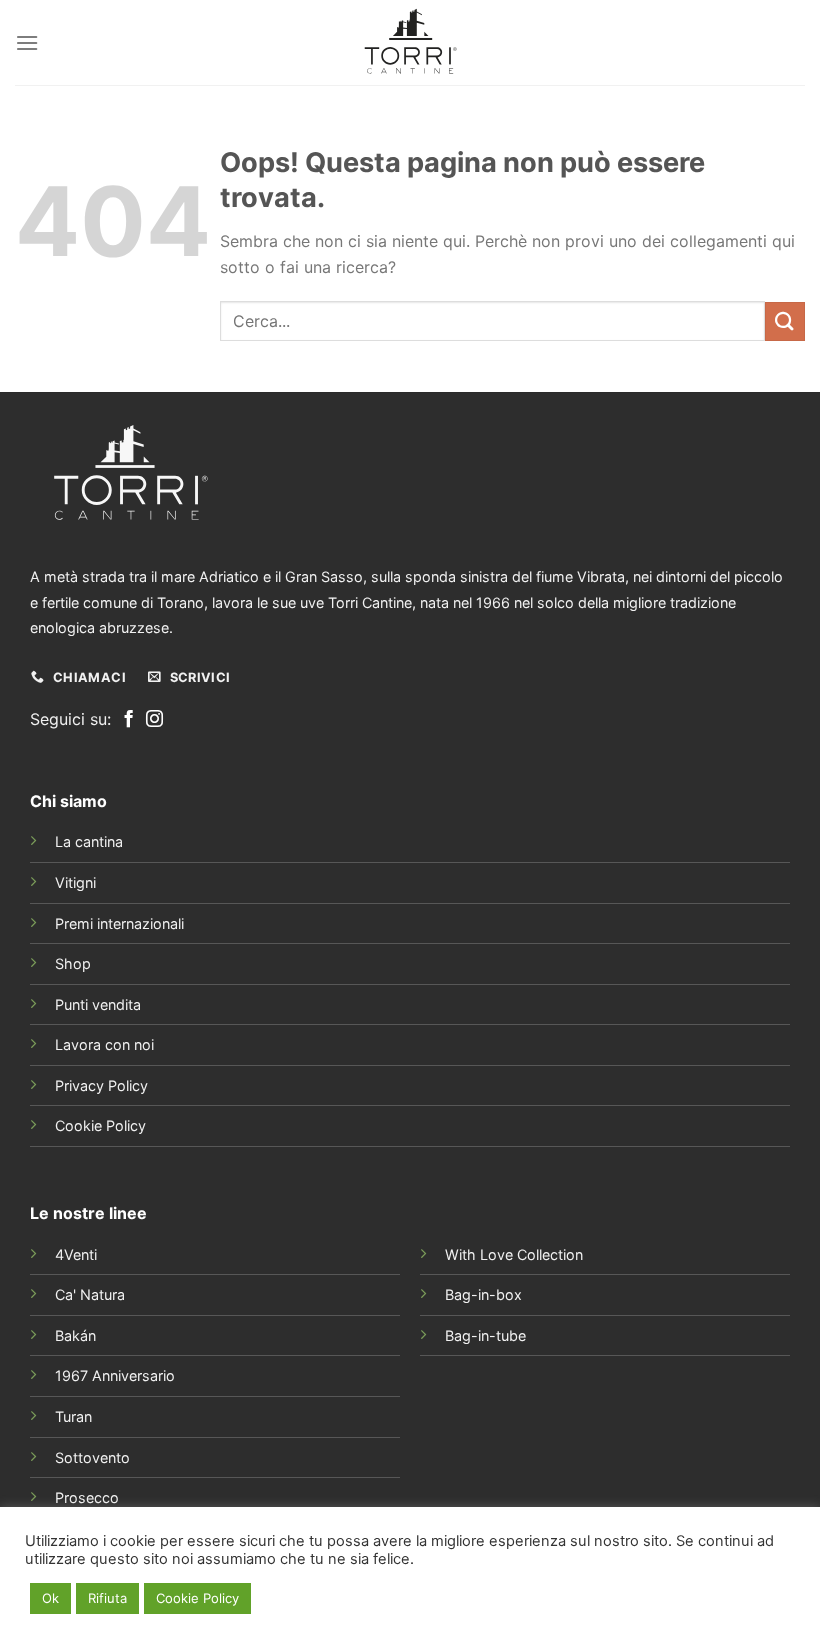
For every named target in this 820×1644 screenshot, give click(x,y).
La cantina (89, 841)
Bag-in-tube (485, 1335)
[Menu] (27, 42)
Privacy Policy (101, 1085)
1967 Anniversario (115, 1375)
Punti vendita (98, 1004)
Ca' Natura (90, 1294)
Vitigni (75, 882)
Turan (73, 1416)
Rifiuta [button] (107, 1598)
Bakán (75, 1335)
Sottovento (92, 1457)
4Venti (76, 1254)
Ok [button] (50, 1598)
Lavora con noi (104, 1044)
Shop (73, 963)
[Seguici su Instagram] (154, 720)
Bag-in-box (483, 1294)
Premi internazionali (119, 923)
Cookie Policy (100, 1125)
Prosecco (87, 1497)
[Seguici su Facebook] (128, 720)
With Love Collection (514, 1254)
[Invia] (785, 321)
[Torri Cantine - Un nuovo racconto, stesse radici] (410, 42)
